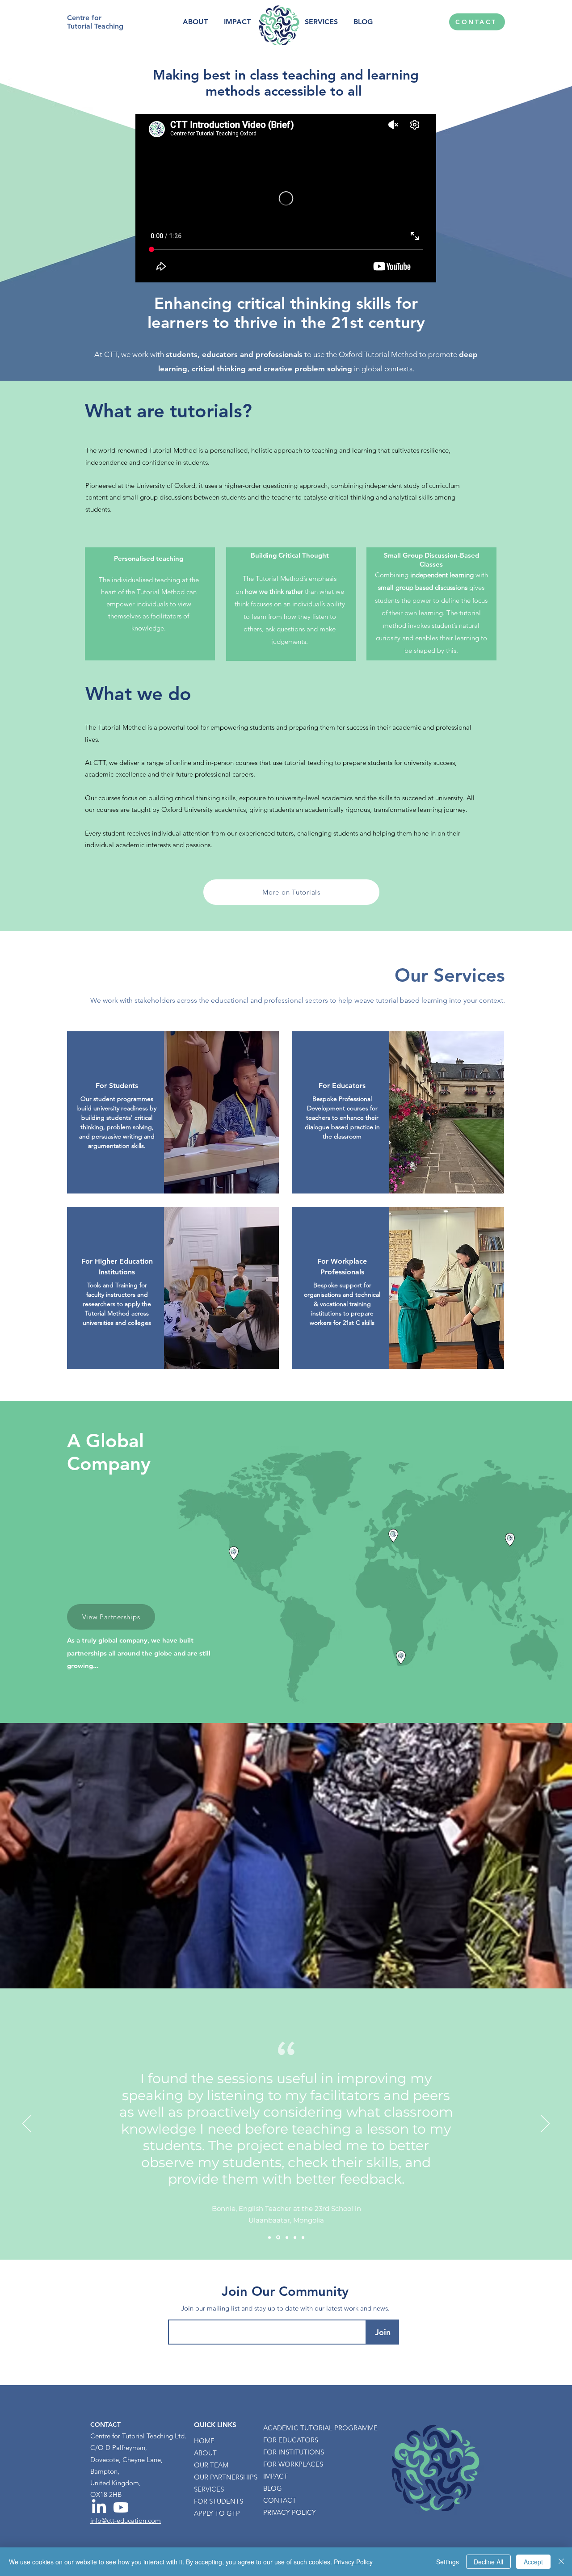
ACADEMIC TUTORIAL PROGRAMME (298, 2428)
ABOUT (205, 2453)
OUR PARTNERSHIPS (226, 2477)
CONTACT (280, 2500)
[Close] (561, 2562)
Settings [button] (448, 2562)
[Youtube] (121, 2507)
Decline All (488, 2562)
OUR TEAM (211, 2465)
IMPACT (275, 2476)
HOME (204, 2441)
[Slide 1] (269, 2237)
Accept (533, 2562)
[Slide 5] (303, 2237)
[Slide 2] (278, 2238)
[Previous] (27, 2124)
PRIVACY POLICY (290, 2512)
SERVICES (209, 2489)
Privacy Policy (353, 2562)
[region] (173, 1112)
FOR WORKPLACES (293, 2464)
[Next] (545, 2124)
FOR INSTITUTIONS (294, 2452)
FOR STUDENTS (219, 2501)
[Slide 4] (295, 2237)
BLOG (273, 2488)
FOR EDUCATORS (291, 2440)
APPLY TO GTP (217, 2513)
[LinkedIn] (99, 2507)
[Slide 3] (287, 2237)
